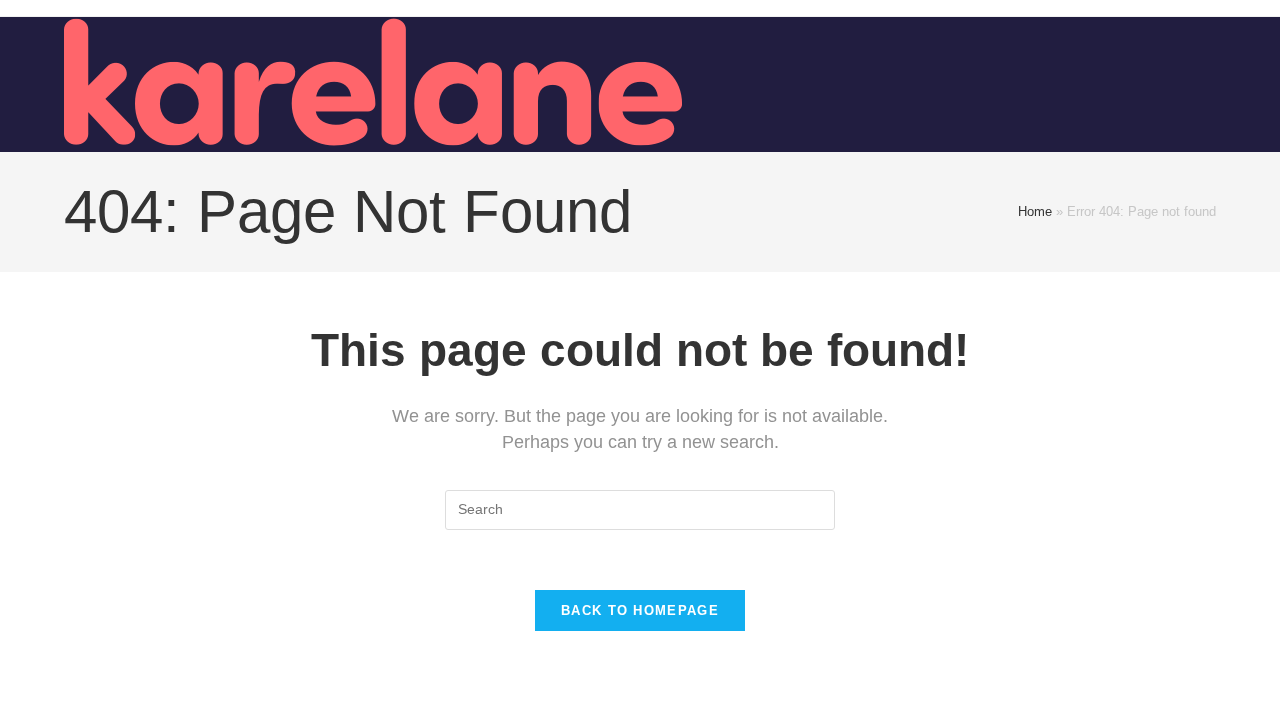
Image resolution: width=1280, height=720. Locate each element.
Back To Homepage (640, 610)
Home (1035, 211)
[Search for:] (640, 509)
